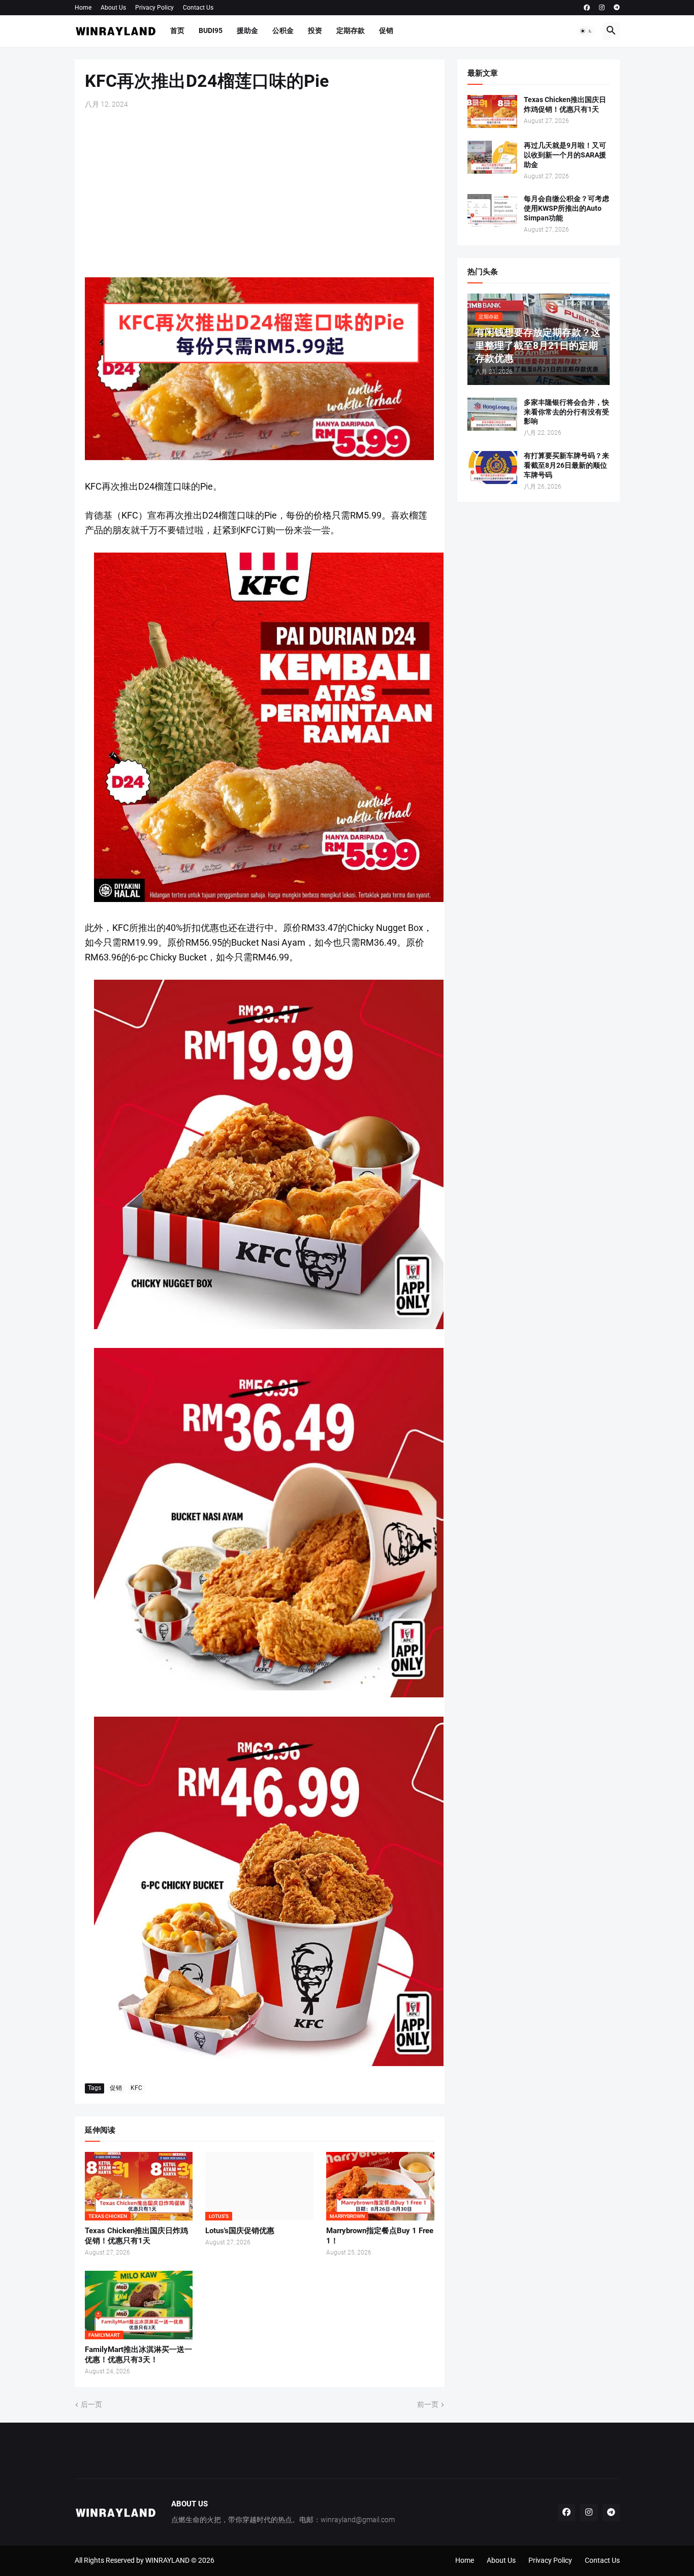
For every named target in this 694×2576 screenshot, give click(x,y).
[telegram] (617, 8)
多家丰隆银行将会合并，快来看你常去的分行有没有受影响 (566, 412)
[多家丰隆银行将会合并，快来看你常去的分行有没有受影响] (492, 414)
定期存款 (351, 30)
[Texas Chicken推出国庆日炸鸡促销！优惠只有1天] (492, 111)
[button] (586, 31)
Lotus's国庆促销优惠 (240, 2231)
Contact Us (198, 8)
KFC (136, 2088)
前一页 (428, 2404)
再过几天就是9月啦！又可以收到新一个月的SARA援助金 (565, 155)
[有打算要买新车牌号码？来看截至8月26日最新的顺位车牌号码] (492, 468)
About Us (113, 8)
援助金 (247, 30)
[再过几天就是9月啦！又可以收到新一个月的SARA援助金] (492, 157)
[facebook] (587, 8)
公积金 (283, 30)
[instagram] (602, 8)
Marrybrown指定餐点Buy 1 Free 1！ (380, 2236)
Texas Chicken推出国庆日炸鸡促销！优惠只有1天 (136, 2236)
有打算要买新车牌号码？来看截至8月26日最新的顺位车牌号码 (566, 465)
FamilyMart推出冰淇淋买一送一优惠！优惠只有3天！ (138, 2355)
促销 (386, 30)
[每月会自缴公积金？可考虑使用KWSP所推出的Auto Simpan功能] (492, 211)
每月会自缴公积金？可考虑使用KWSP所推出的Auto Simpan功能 (566, 208)
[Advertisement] (260, 194)
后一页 (91, 2404)
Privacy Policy (154, 8)
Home (83, 8)
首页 (177, 30)
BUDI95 (211, 30)
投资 (315, 30)
